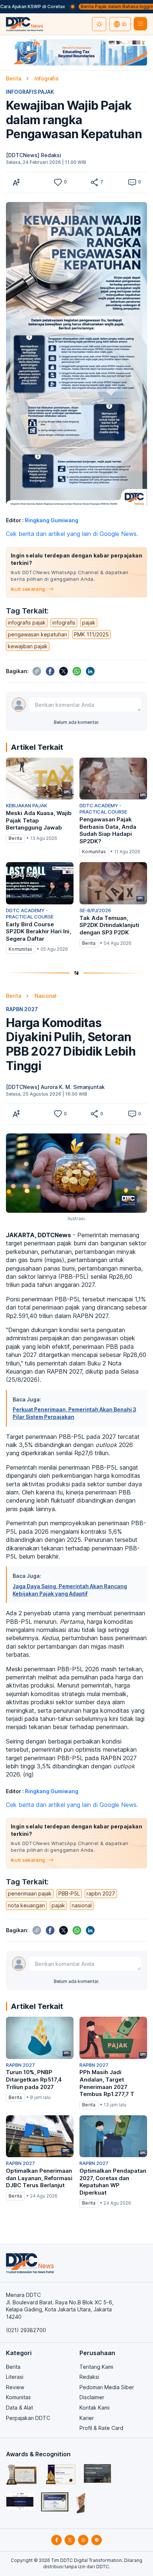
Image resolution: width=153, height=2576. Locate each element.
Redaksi (89, 2377)
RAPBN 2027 (22, 1009)
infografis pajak (27, 623)
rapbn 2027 (101, 1893)
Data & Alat (19, 2408)
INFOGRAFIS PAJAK (30, 92)
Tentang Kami (96, 2367)
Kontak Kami (95, 2408)
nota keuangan (26, 1905)
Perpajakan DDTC (28, 2418)
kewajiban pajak (28, 646)
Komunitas (18, 2397)
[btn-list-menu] (140, 24)
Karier (87, 2418)
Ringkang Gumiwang (52, 520)
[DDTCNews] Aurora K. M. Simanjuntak (55, 1087)
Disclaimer (92, 2397)
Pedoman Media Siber (107, 2387)
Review (15, 2387)
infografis (64, 623)
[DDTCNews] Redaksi (34, 155)
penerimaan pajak (30, 1893)
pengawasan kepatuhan (38, 634)
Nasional (45, 996)
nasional (82, 1905)
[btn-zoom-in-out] (16, 182)
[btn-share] (94, 182)
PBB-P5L (69, 1893)
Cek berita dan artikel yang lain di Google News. (72, 534)
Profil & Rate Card (101, 2428)
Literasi (15, 2377)
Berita (14, 78)
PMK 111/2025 (91, 634)
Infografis (47, 78)
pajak (89, 623)
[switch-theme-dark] (99, 24)
